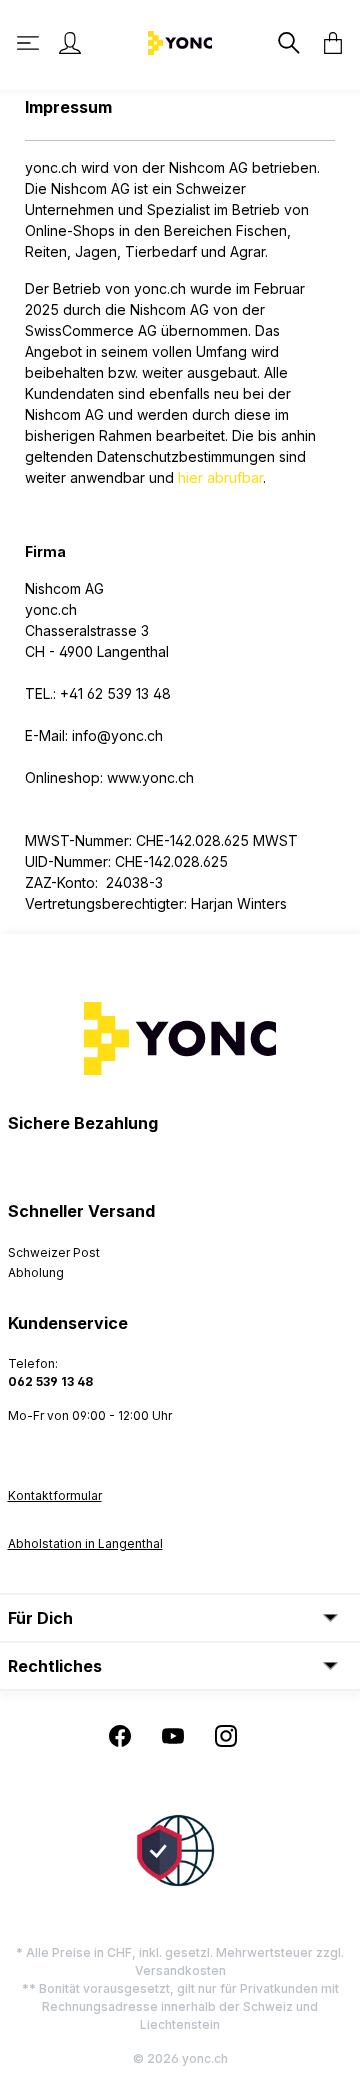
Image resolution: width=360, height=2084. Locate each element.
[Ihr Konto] (70, 43)
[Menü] (30, 43)
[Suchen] (287, 43)
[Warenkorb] (327, 43)
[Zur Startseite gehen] (180, 41)
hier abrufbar (220, 477)
